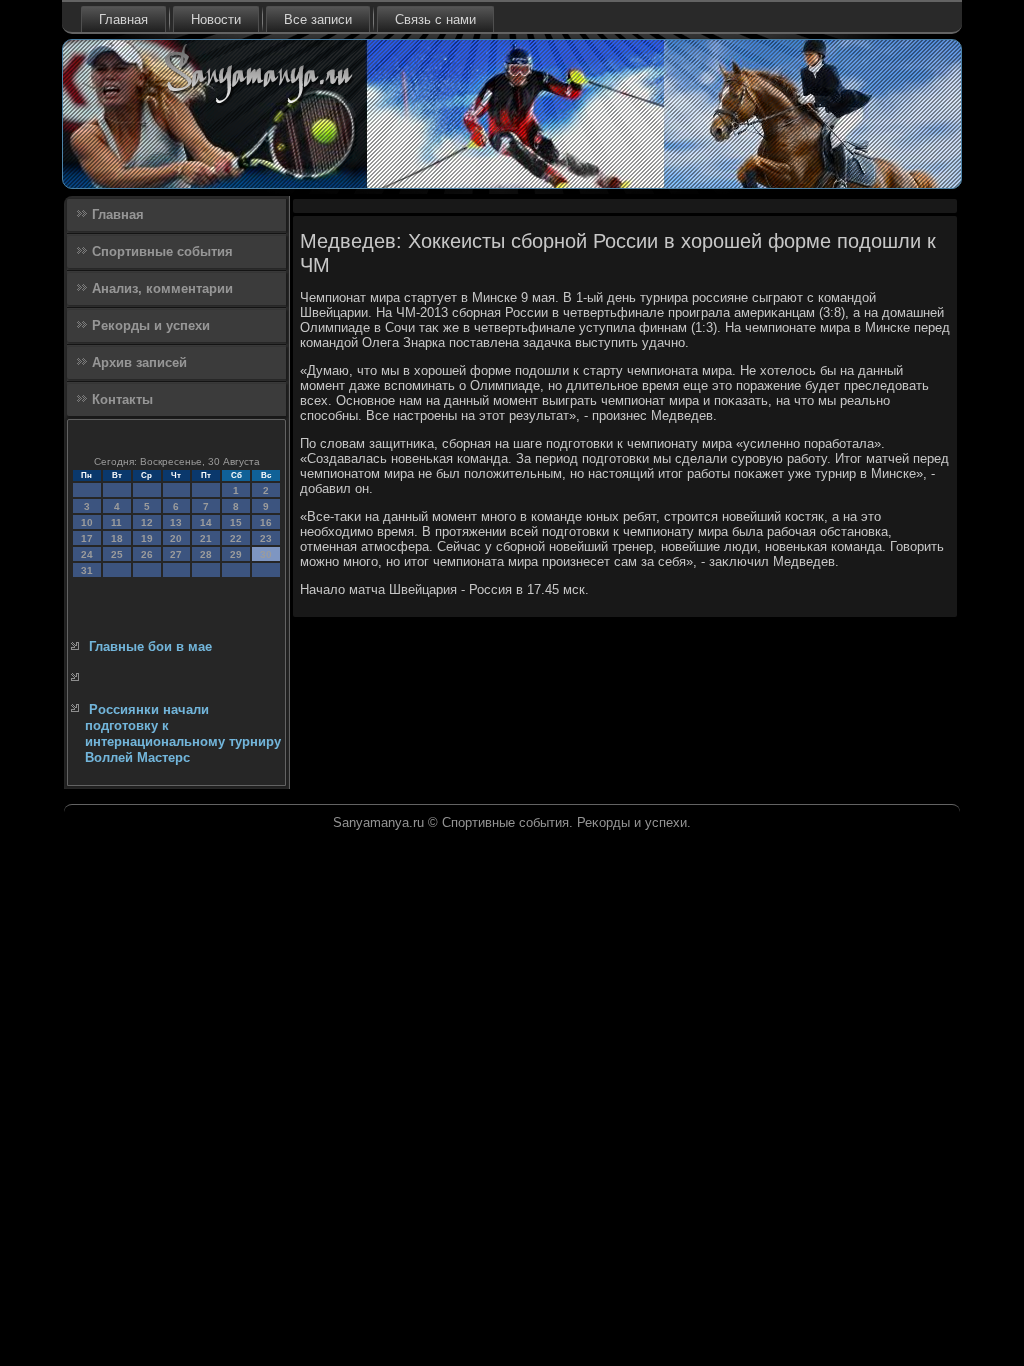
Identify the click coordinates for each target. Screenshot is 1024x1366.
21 (206, 538)
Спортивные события (162, 251)
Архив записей (139, 362)
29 (236, 554)
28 (206, 554)
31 (87, 570)
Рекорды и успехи (151, 325)
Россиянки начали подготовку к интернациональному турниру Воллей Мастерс (183, 734)
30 (266, 554)
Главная (123, 19)
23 (266, 538)
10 (87, 522)
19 (147, 538)
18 (117, 538)
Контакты (122, 399)
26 (147, 554)
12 (147, 522)
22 (236, 538)
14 (206, 522)
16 (266, 522)
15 (236, 522)
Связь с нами (435, 19)
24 (87, 554)
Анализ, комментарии (162, 288)
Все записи (318, 19)
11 (116, 522)
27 (176, 554)
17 (87, 538)
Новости (216, 19)
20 (176, 538)
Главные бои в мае (150, 646)
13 (176, 522)
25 (117, 554)
